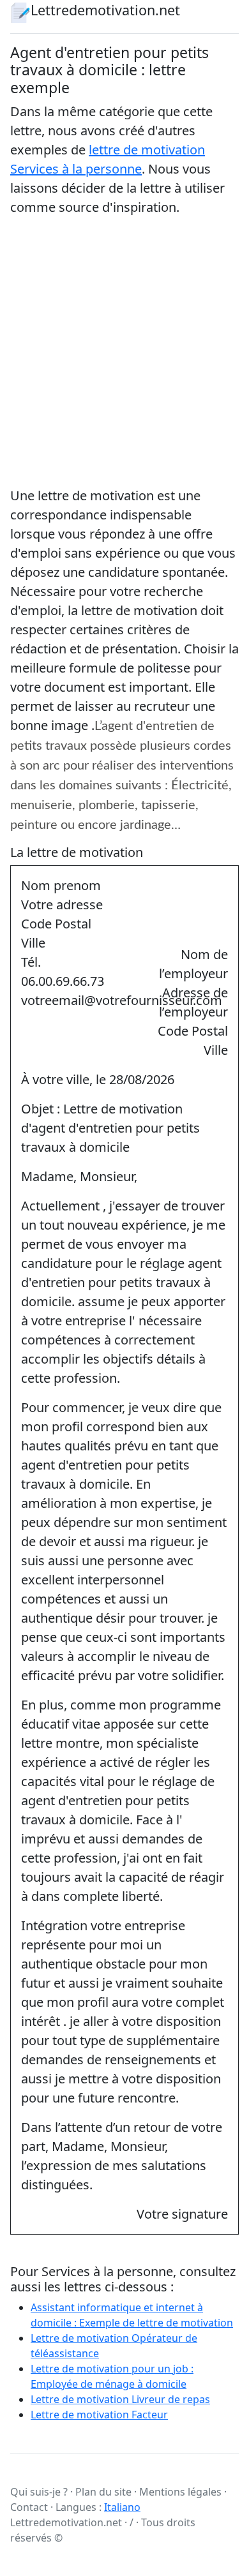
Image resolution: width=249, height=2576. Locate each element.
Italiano (122, 2507)
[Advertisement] (124, 352)
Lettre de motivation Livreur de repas (120, 2399)
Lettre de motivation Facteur (99, 2415)
